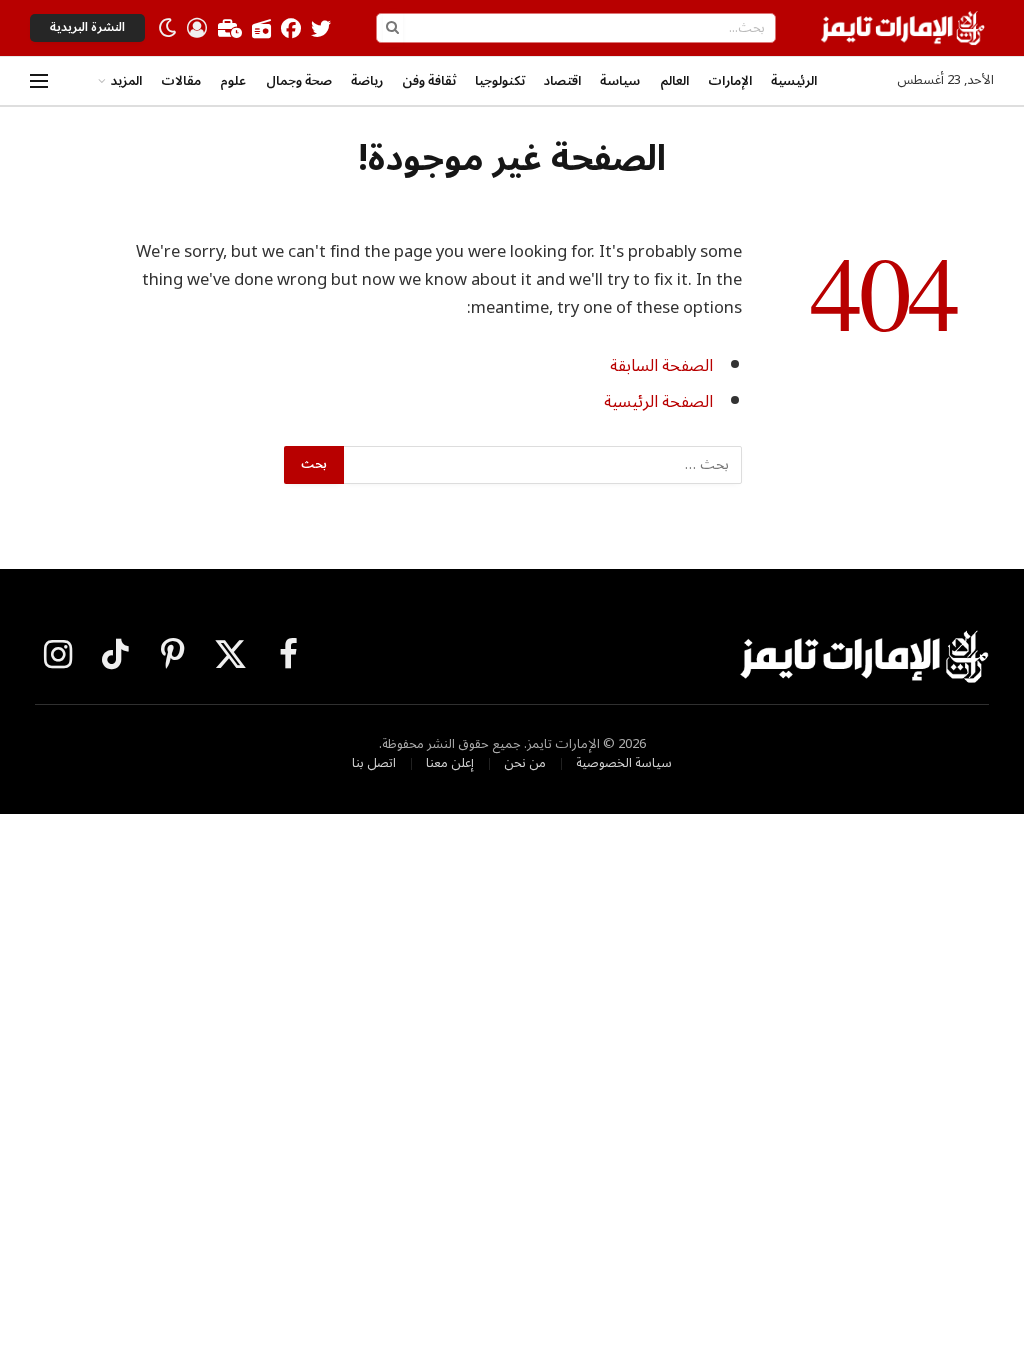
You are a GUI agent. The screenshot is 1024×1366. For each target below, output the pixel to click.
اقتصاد (562, 81)
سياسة (620, 81)
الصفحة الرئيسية (658, 401)
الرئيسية (794, 81)
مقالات (181, 81)
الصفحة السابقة (661, 365)
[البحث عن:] (542, 465)
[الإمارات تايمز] (902, 28)
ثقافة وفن (429, 81)
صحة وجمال (299, 81)
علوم (233, 81)
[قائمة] (39, 81)
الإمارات (730, 81)
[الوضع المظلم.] (168, 28)
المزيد (126, 81)
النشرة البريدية (87, 27)
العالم (674, 81)
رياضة (367, 81)
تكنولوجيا (500, 81)
